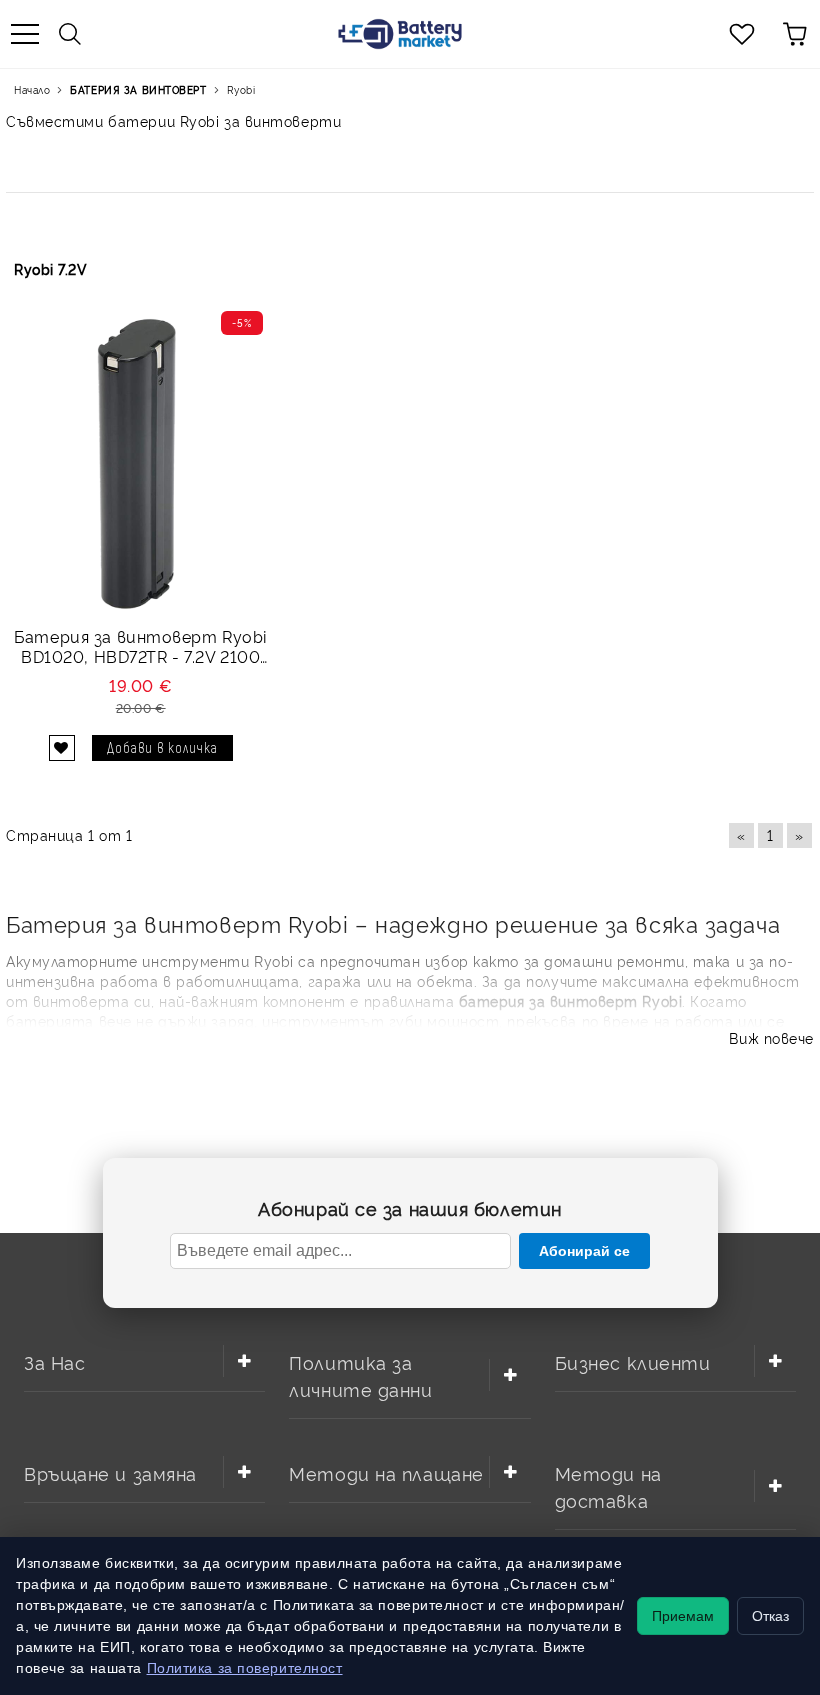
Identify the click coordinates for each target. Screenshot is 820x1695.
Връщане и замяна (110, 1472)
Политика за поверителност (245, 1668)
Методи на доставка (608, 1486)
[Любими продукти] (742, 34)
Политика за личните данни (360, 1375)
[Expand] (244, 1361)
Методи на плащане (386, 1472)
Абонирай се (584, 1251)
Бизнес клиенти (633, 1361)
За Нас (54, 1361)
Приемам (683, 1616)
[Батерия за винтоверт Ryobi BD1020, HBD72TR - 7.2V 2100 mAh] (140, 463)
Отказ (770, 1616)
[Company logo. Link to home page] (400, 34)
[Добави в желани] (62, 748)
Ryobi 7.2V (51, 268)
